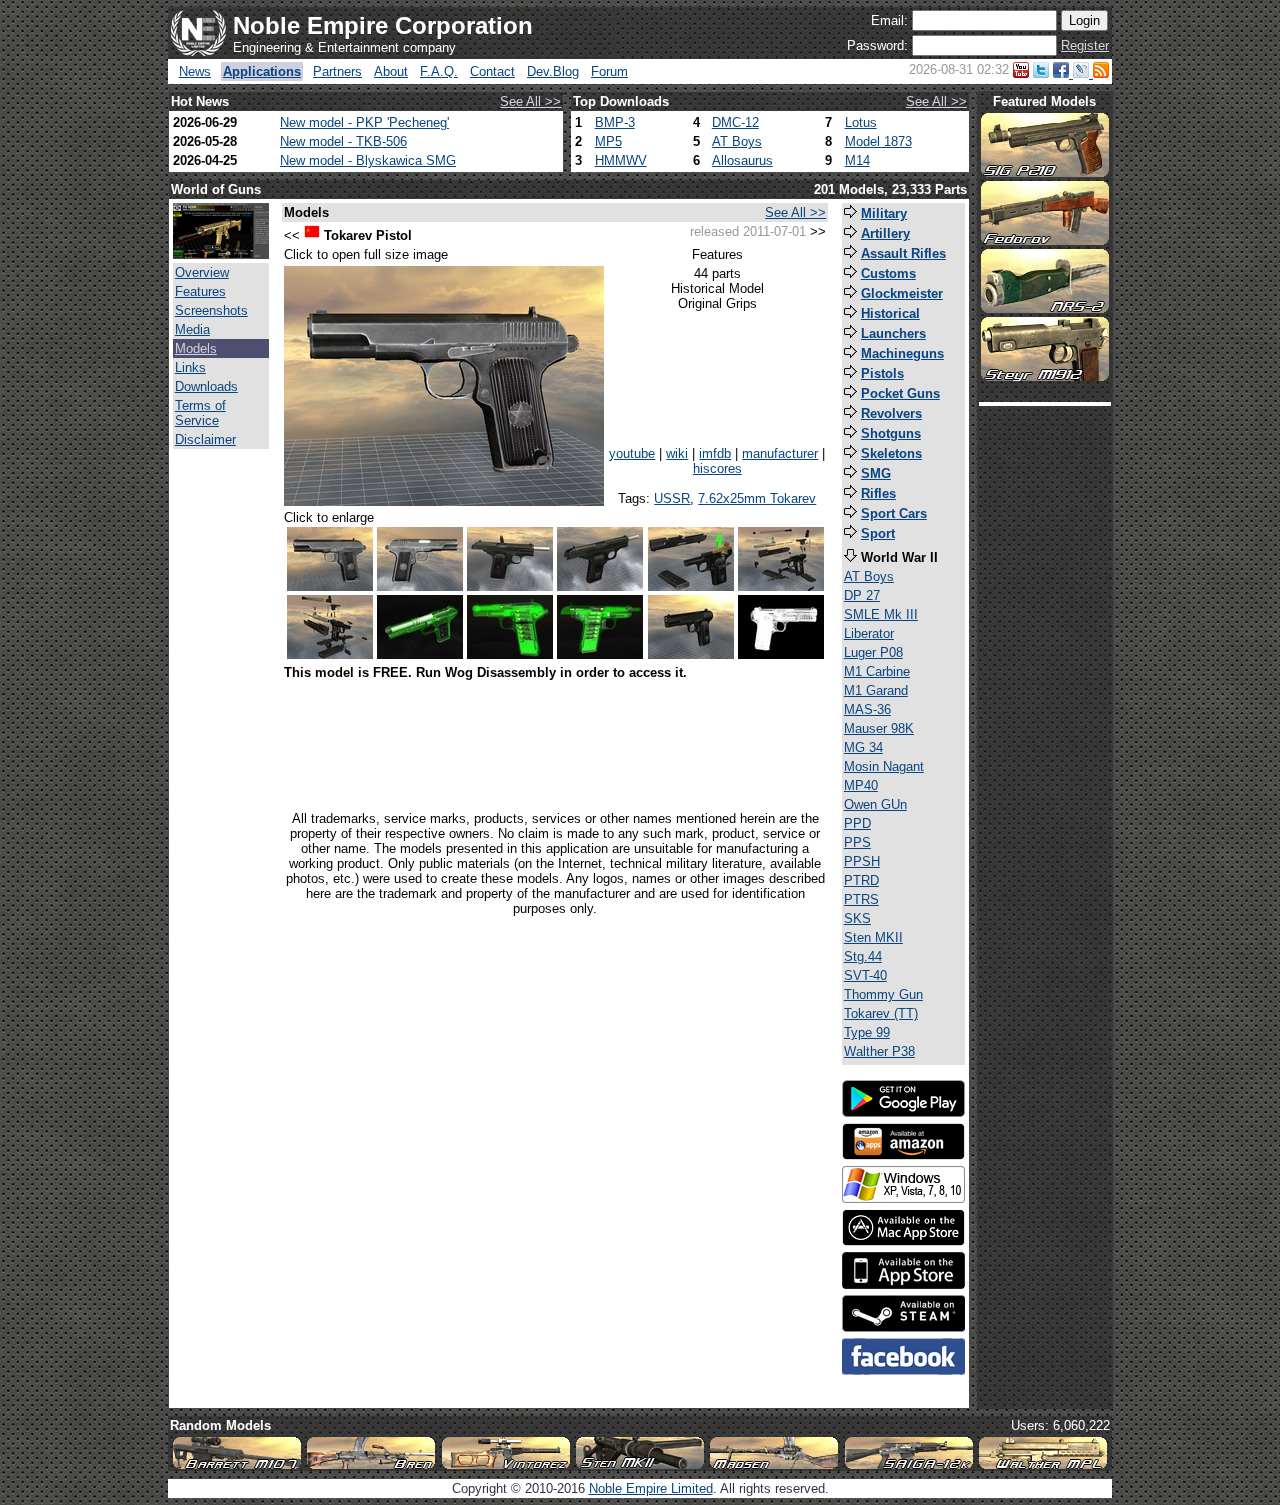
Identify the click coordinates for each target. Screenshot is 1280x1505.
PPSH (862, 861)
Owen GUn (875, 804)
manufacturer (780, 453)
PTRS (861, 899)
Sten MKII (873, 937)
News (195, 71)
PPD (857, 823)
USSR (672, 498)
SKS (857, 918)
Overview (202, 272)
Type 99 (867, 1032)
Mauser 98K (879, 728)
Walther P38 (879, 1051)
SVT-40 (865, 975)
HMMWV (621, 160)
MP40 (861, 785)
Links (190, 367)
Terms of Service (200, 413)
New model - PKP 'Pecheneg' (364, 122)
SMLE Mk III (881, 614)
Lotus (861, 122)
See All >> (530, 101)
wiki (677, 453)
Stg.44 (863, 956)
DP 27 (862, 595)
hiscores (717, 468)
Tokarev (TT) (881, 1013)
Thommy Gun (883, 994)
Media (192, 329)
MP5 (608, 141)
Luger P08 (873, 652)
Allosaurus (742, 160)
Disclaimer (205, 439)
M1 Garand (876, 690)
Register (1085, 45)
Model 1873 (878, 141)
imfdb (715, 453)
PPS (857, 842)
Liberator (869, 633)
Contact (492, 71)
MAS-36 (867, 709)
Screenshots (211, 310)
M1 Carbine (877, 671)
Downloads (206, 386)
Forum (609, 71)
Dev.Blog (553, 71)
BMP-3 (615, 122)
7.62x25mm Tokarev (757, 498)
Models (196, 348)
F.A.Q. (439, 71)
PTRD (861, 880)
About (391, 71)
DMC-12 (735, 122)
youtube (632, 453)
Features (200, 291)
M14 (857, 160)
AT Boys (737, 141)
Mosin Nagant (884, 766)
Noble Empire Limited (651, 1488)
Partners (337, 71)
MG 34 (863, 747)
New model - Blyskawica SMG (368, 160)
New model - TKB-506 (343, 141)
